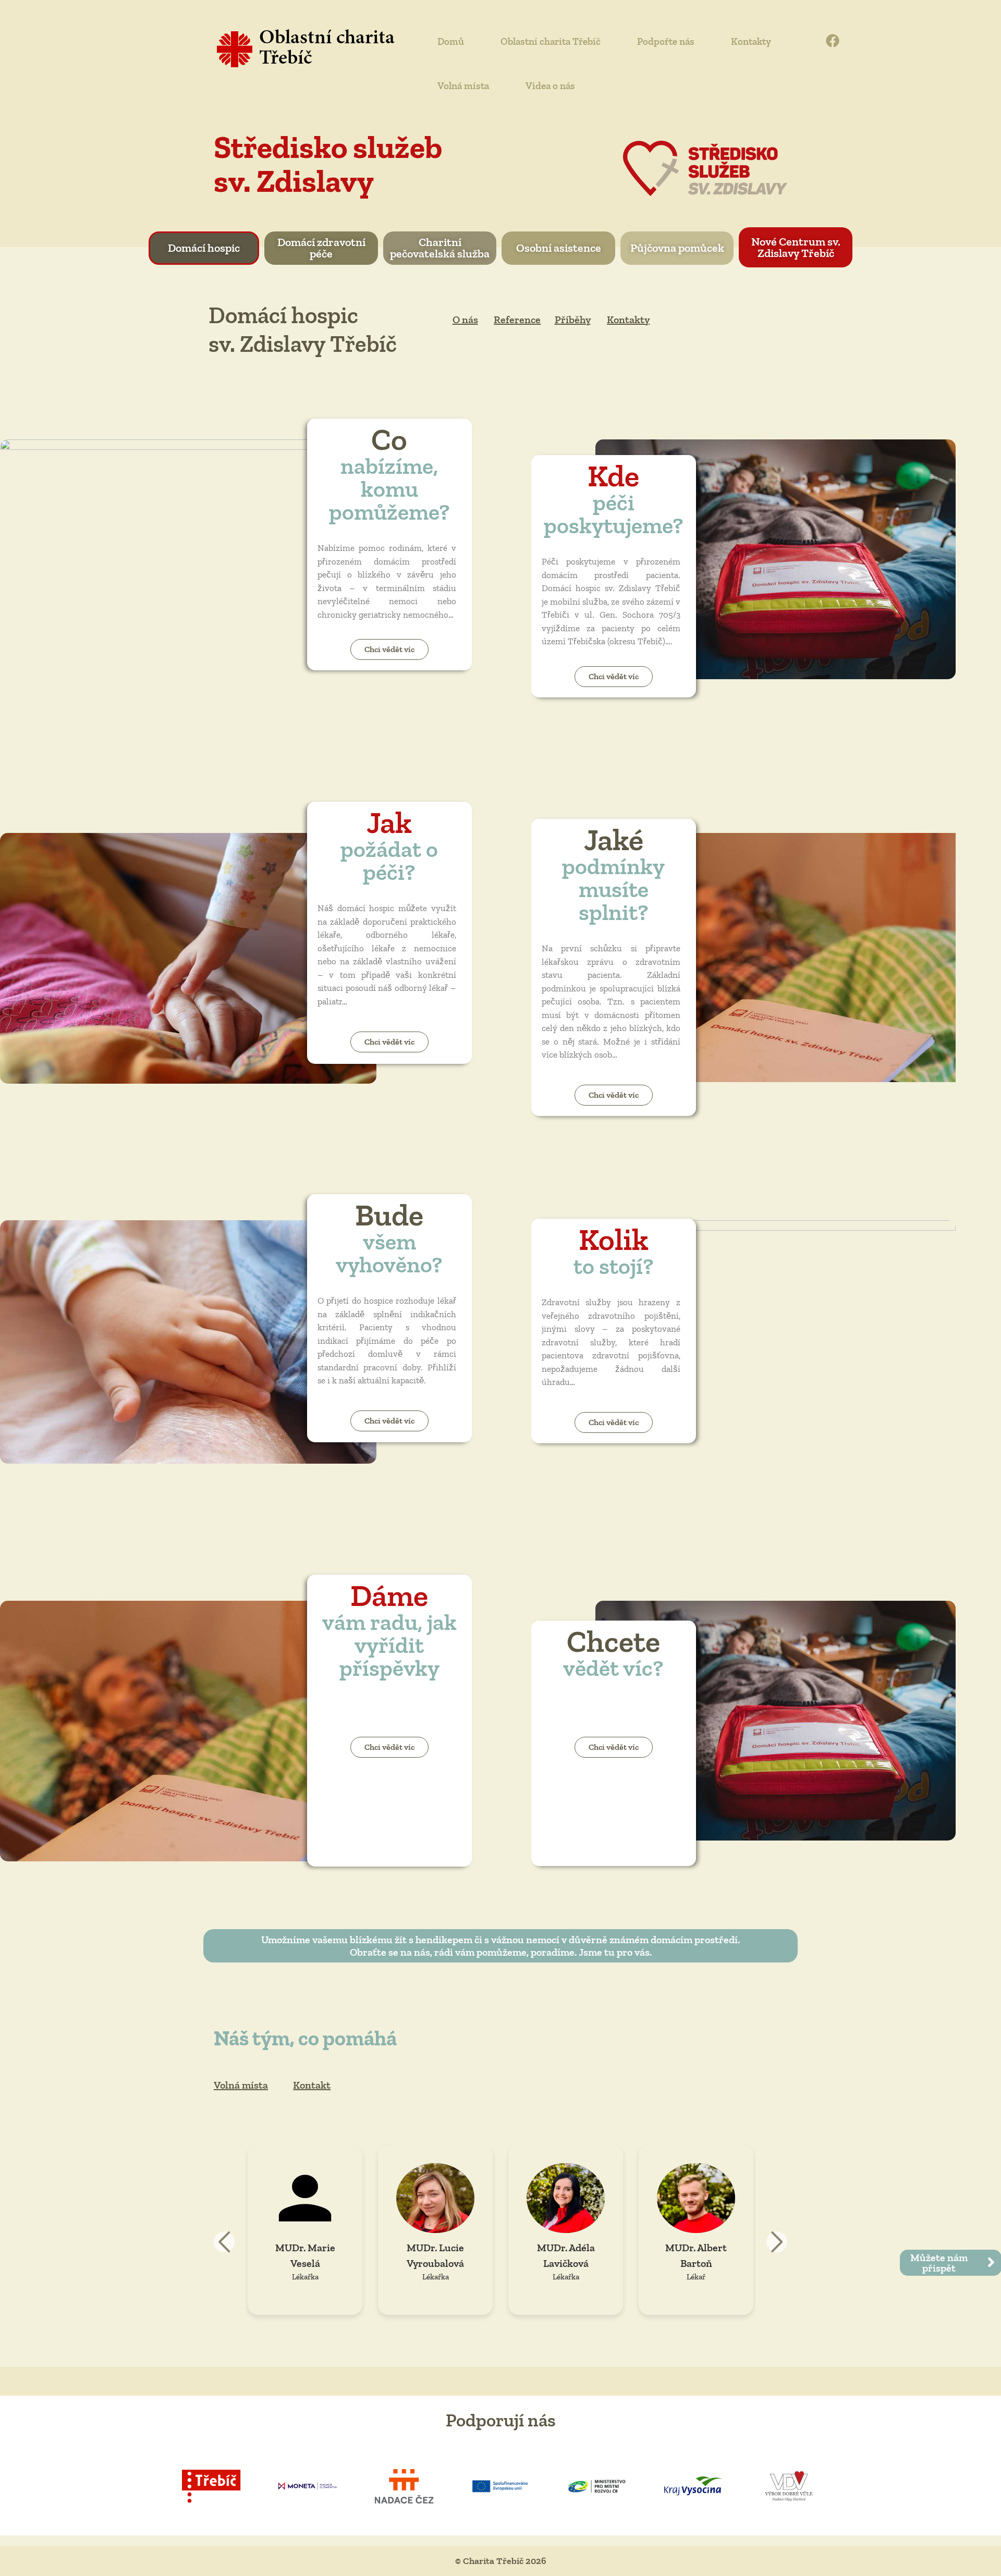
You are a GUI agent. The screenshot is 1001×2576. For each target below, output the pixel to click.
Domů (451, 41)
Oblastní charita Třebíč (551, 41)
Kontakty (751, 41)
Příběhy (573, 320)
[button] (777, 2242)
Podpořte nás (666, 41)
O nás (465, 320)
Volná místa (463, 86)
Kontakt (312, 2085)
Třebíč (285, 59)
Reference (517, 320)
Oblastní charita (327, 39)
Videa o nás (550, 86)
